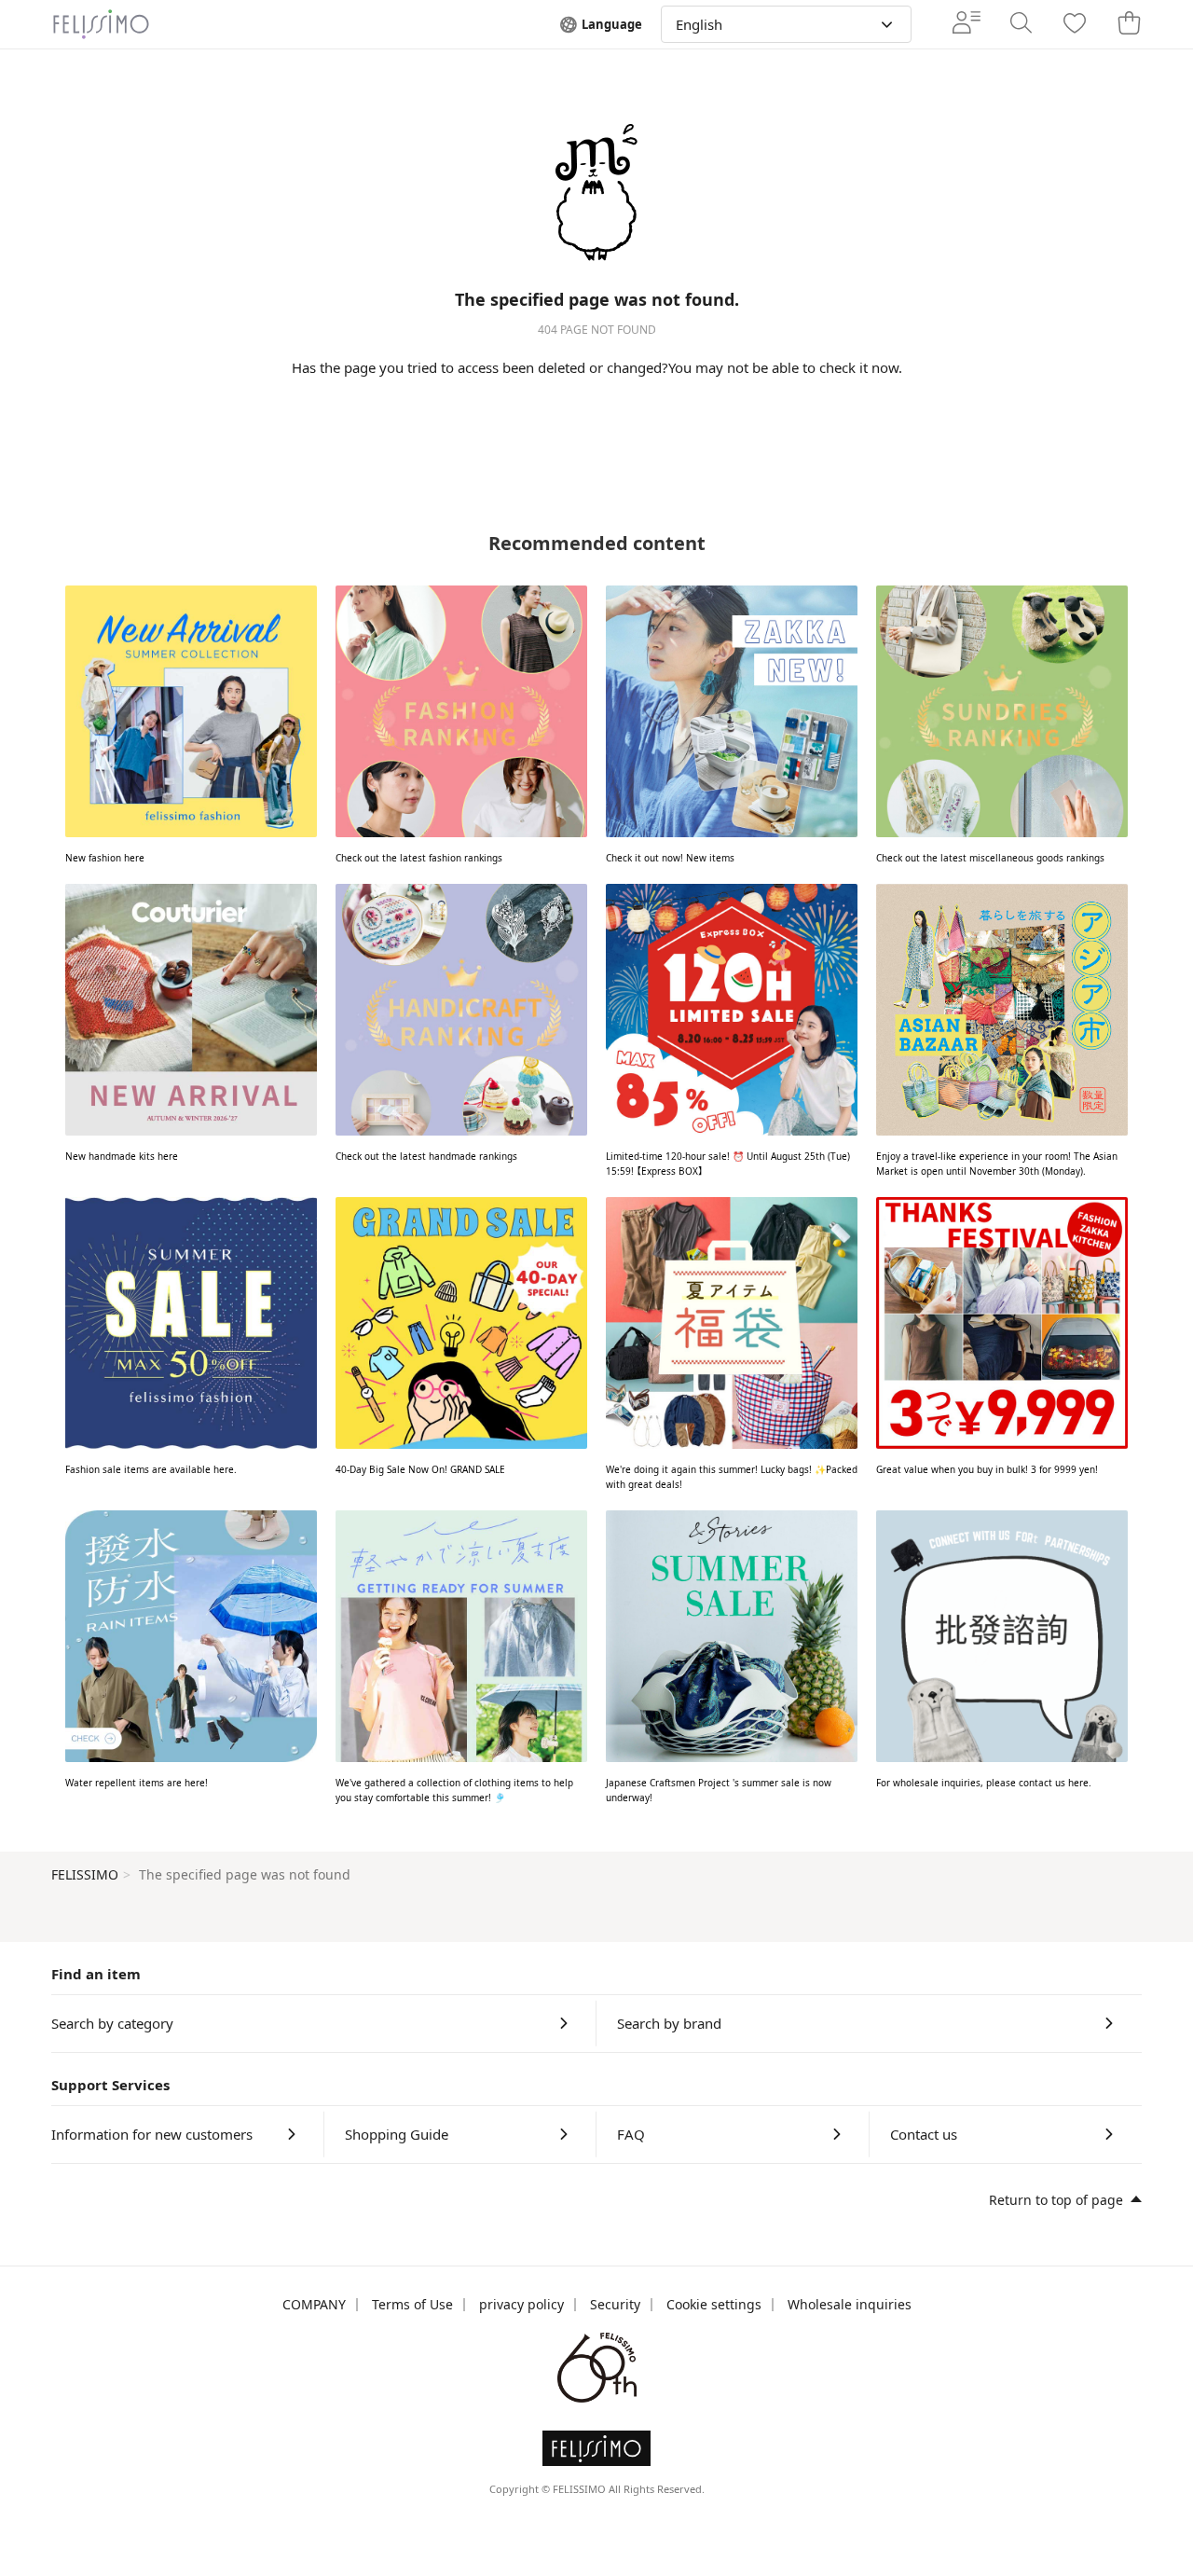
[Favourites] (1075, 25)
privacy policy (521, 2304)
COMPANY (314, 2304)
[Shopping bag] (1129, 24)
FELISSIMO (85, 1874)
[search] (1021, 24)
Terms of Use (412, 2304)
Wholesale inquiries (850, 2304)
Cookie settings (714, 2304)
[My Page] (967, 24)
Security (615, 2304)
